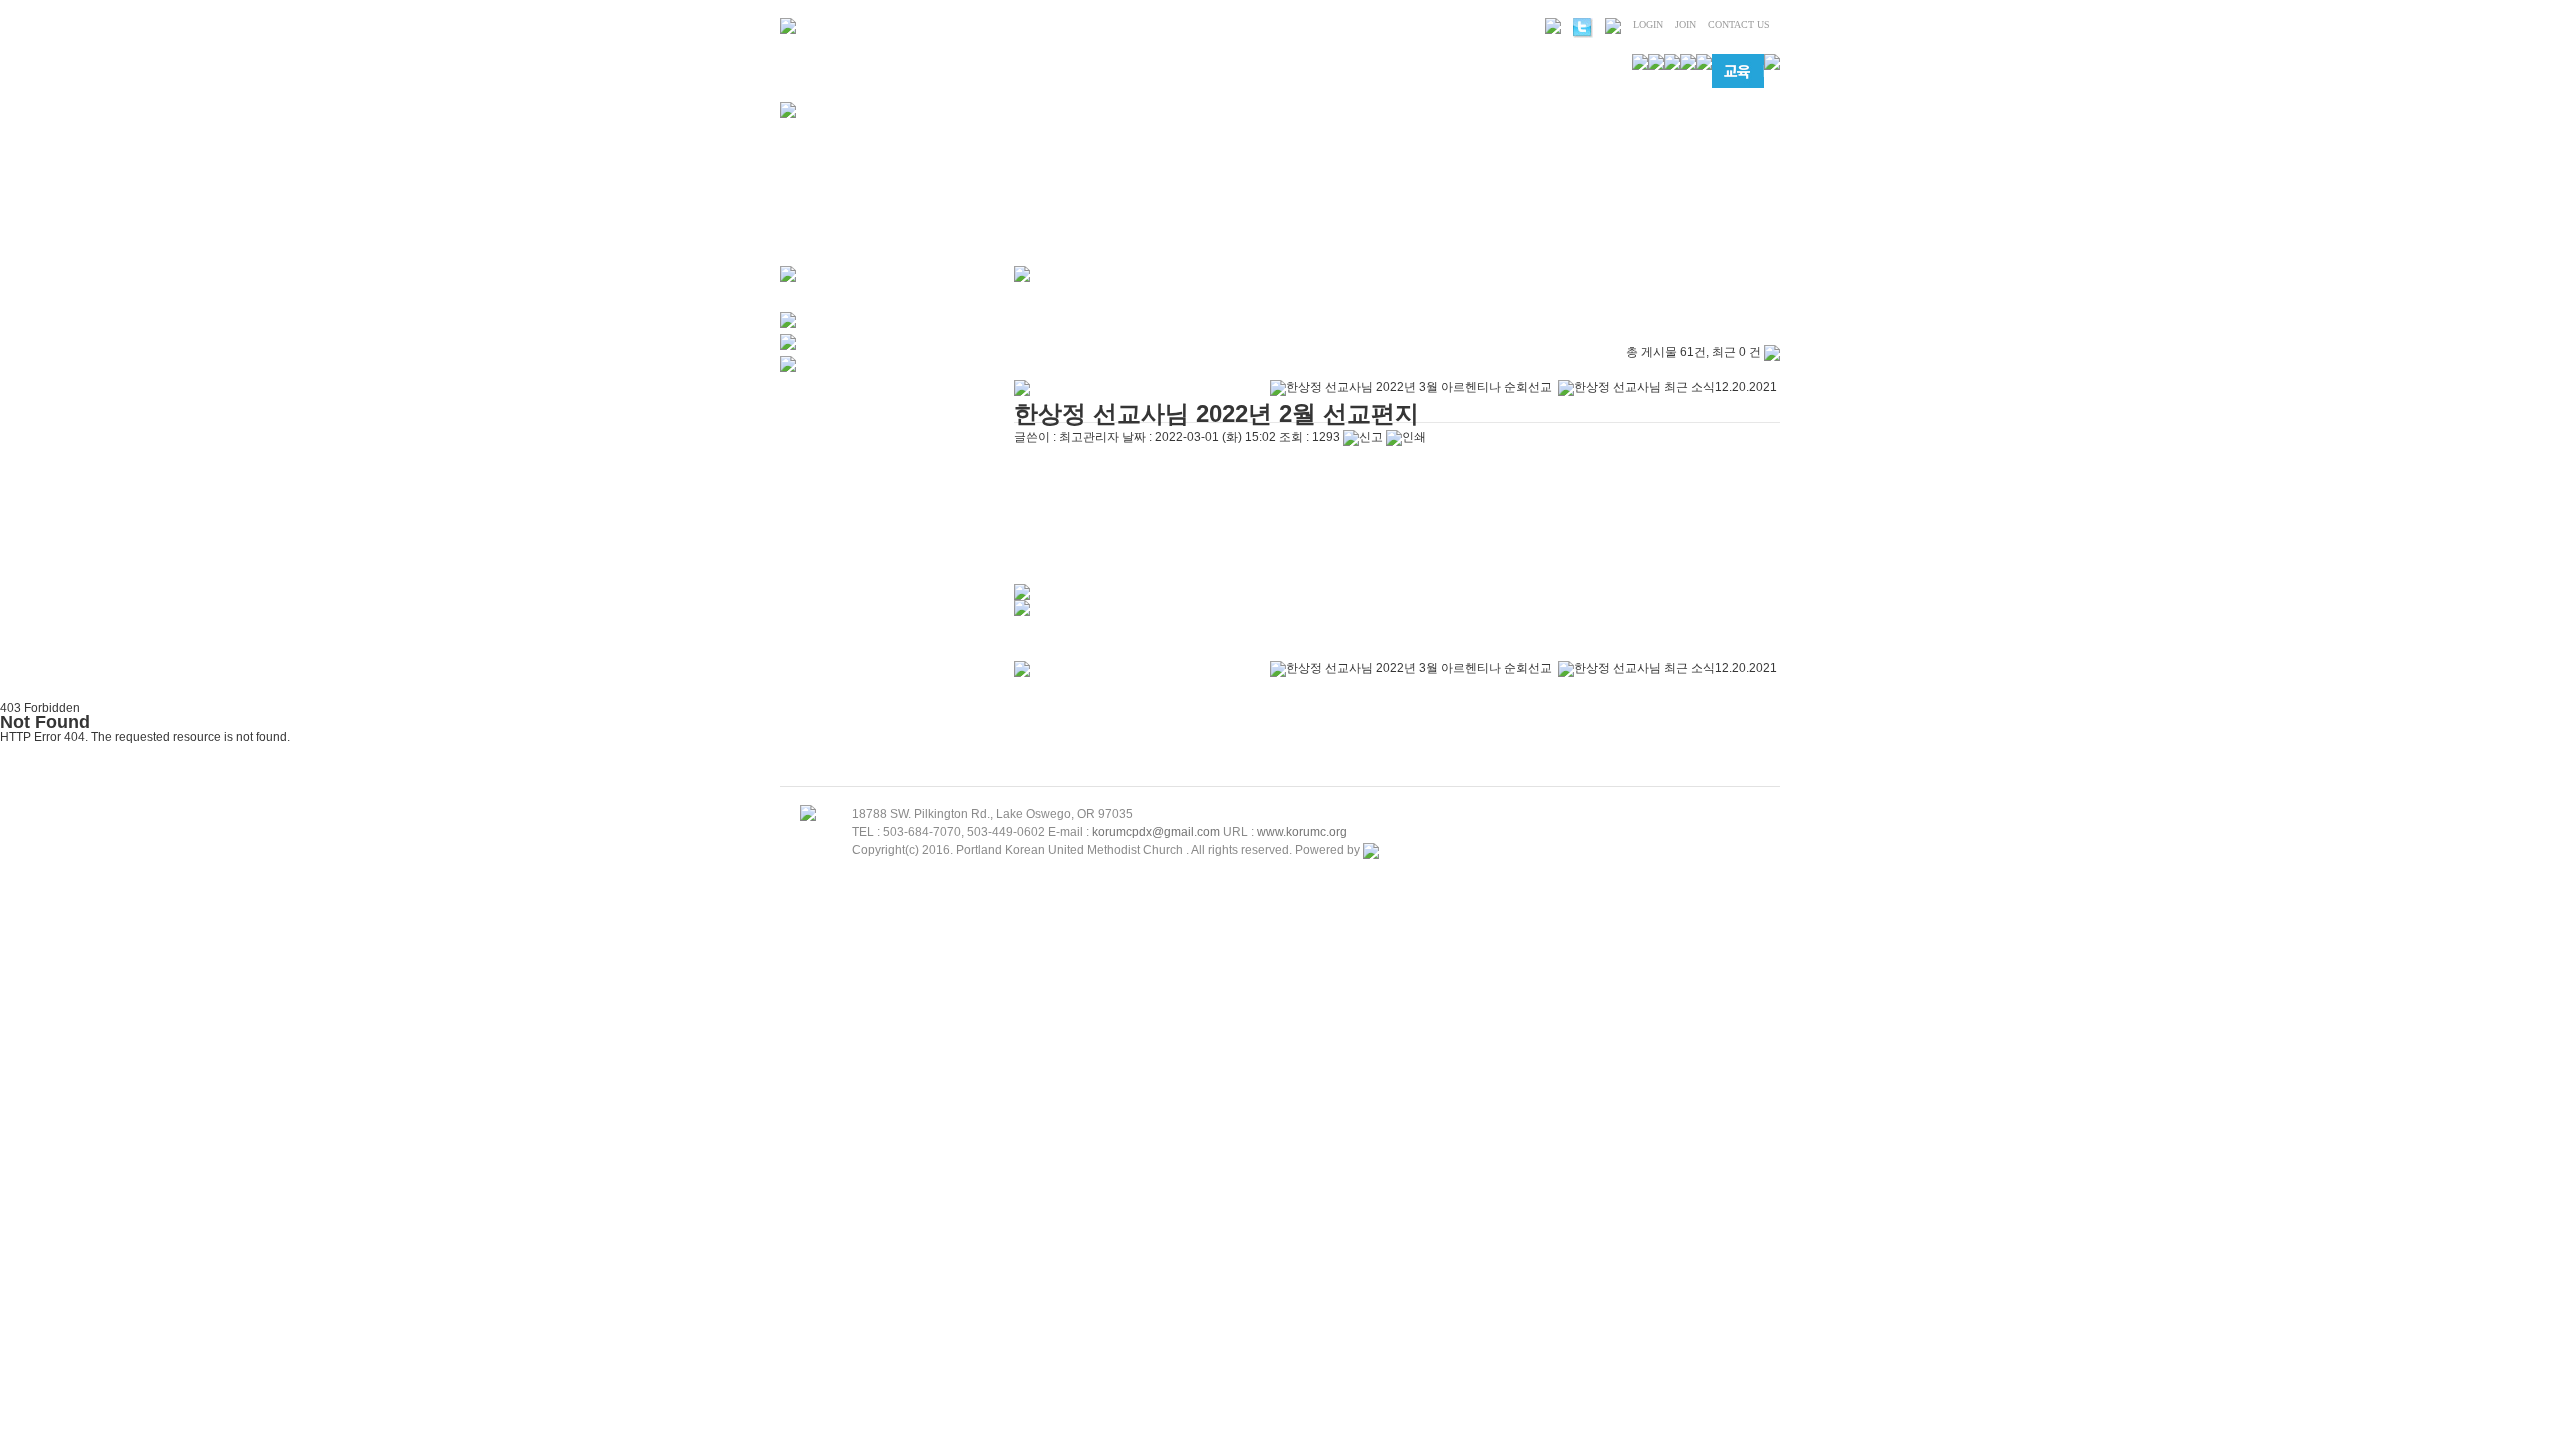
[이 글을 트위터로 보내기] (1022, 596)
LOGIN (1648, 24)
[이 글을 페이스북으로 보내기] (1022, 612)
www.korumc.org (1302, 832)
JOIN (1685, 24)
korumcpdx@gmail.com (1156, 832)
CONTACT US (1739, 24)
